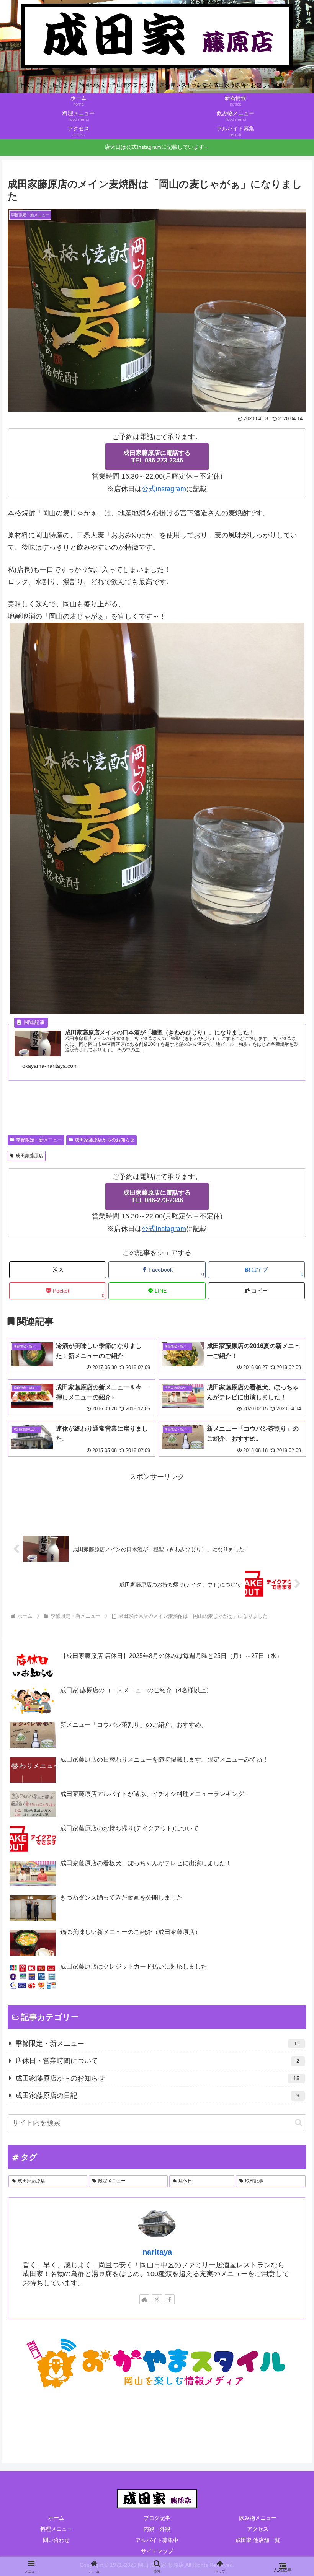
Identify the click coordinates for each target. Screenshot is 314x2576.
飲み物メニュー (258, 2518)
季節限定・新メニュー (39, 1140)
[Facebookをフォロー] (170, 2299)
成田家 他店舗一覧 (258, 2540)
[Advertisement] (157, 1500)
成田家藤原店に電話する (157, 457)
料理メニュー (56, 2529)
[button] (256, 1291)
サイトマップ (157, 2551)
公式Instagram (164, 489)
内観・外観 (157, 2529)
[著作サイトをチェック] (144, 2299)
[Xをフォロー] (157, 2299)
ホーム (56, 2518)
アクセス (258, 2529)
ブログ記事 (157, 2518)
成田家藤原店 (29, 1156)
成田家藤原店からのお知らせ (105, 1140)
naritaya (157, 2252)
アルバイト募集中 (157, 2540)
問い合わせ (56, 2540)
